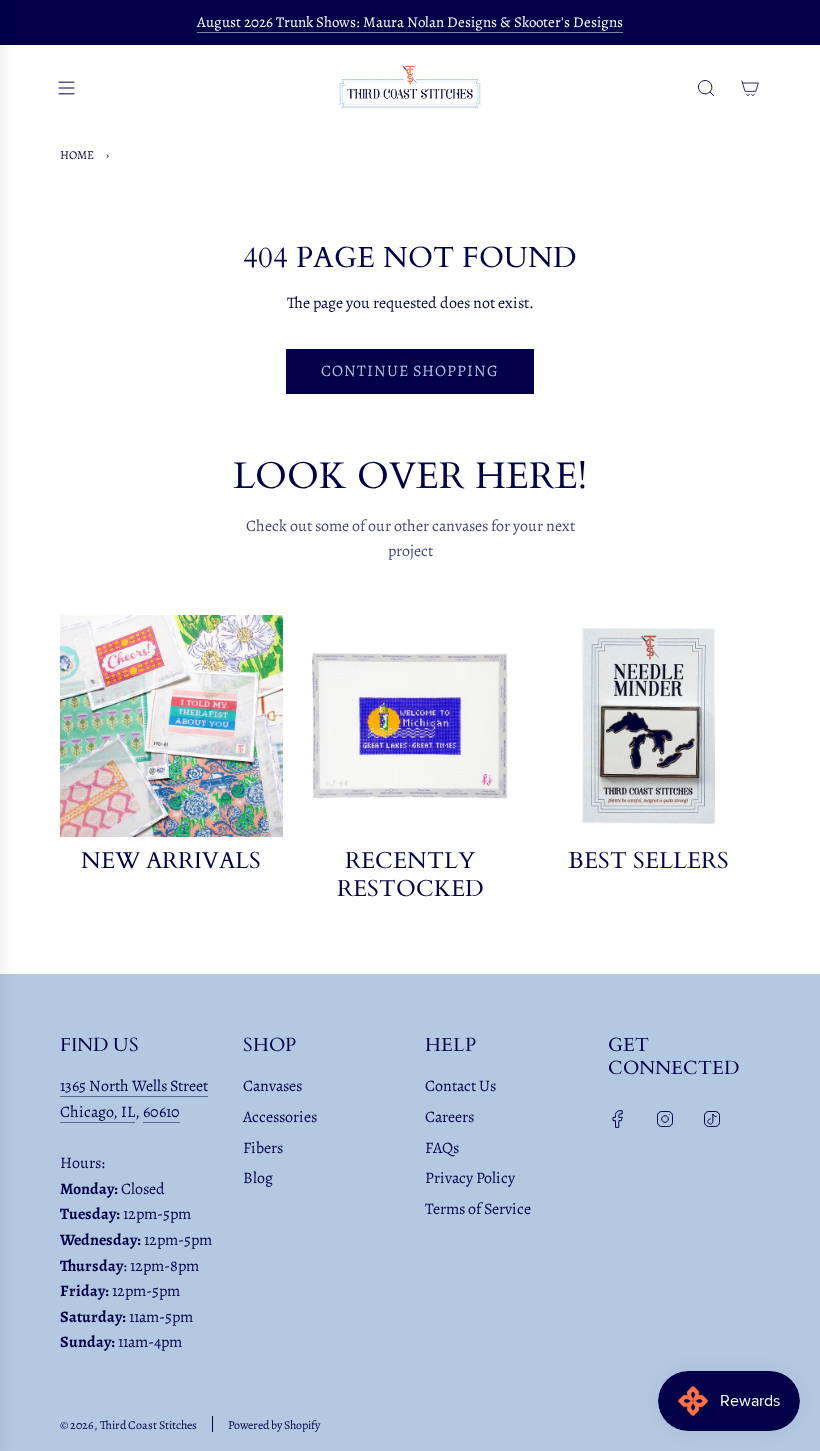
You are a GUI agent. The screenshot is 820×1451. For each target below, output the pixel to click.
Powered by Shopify (274, 1425)
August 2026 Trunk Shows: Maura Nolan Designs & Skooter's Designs (410, 22)
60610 (161, 1112)
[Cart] (750, 88)
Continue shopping (410, 371)
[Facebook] (618, 1119)
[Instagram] (665, 1119)
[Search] (706, 88)
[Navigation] (66, 88)
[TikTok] (712, 1119)
